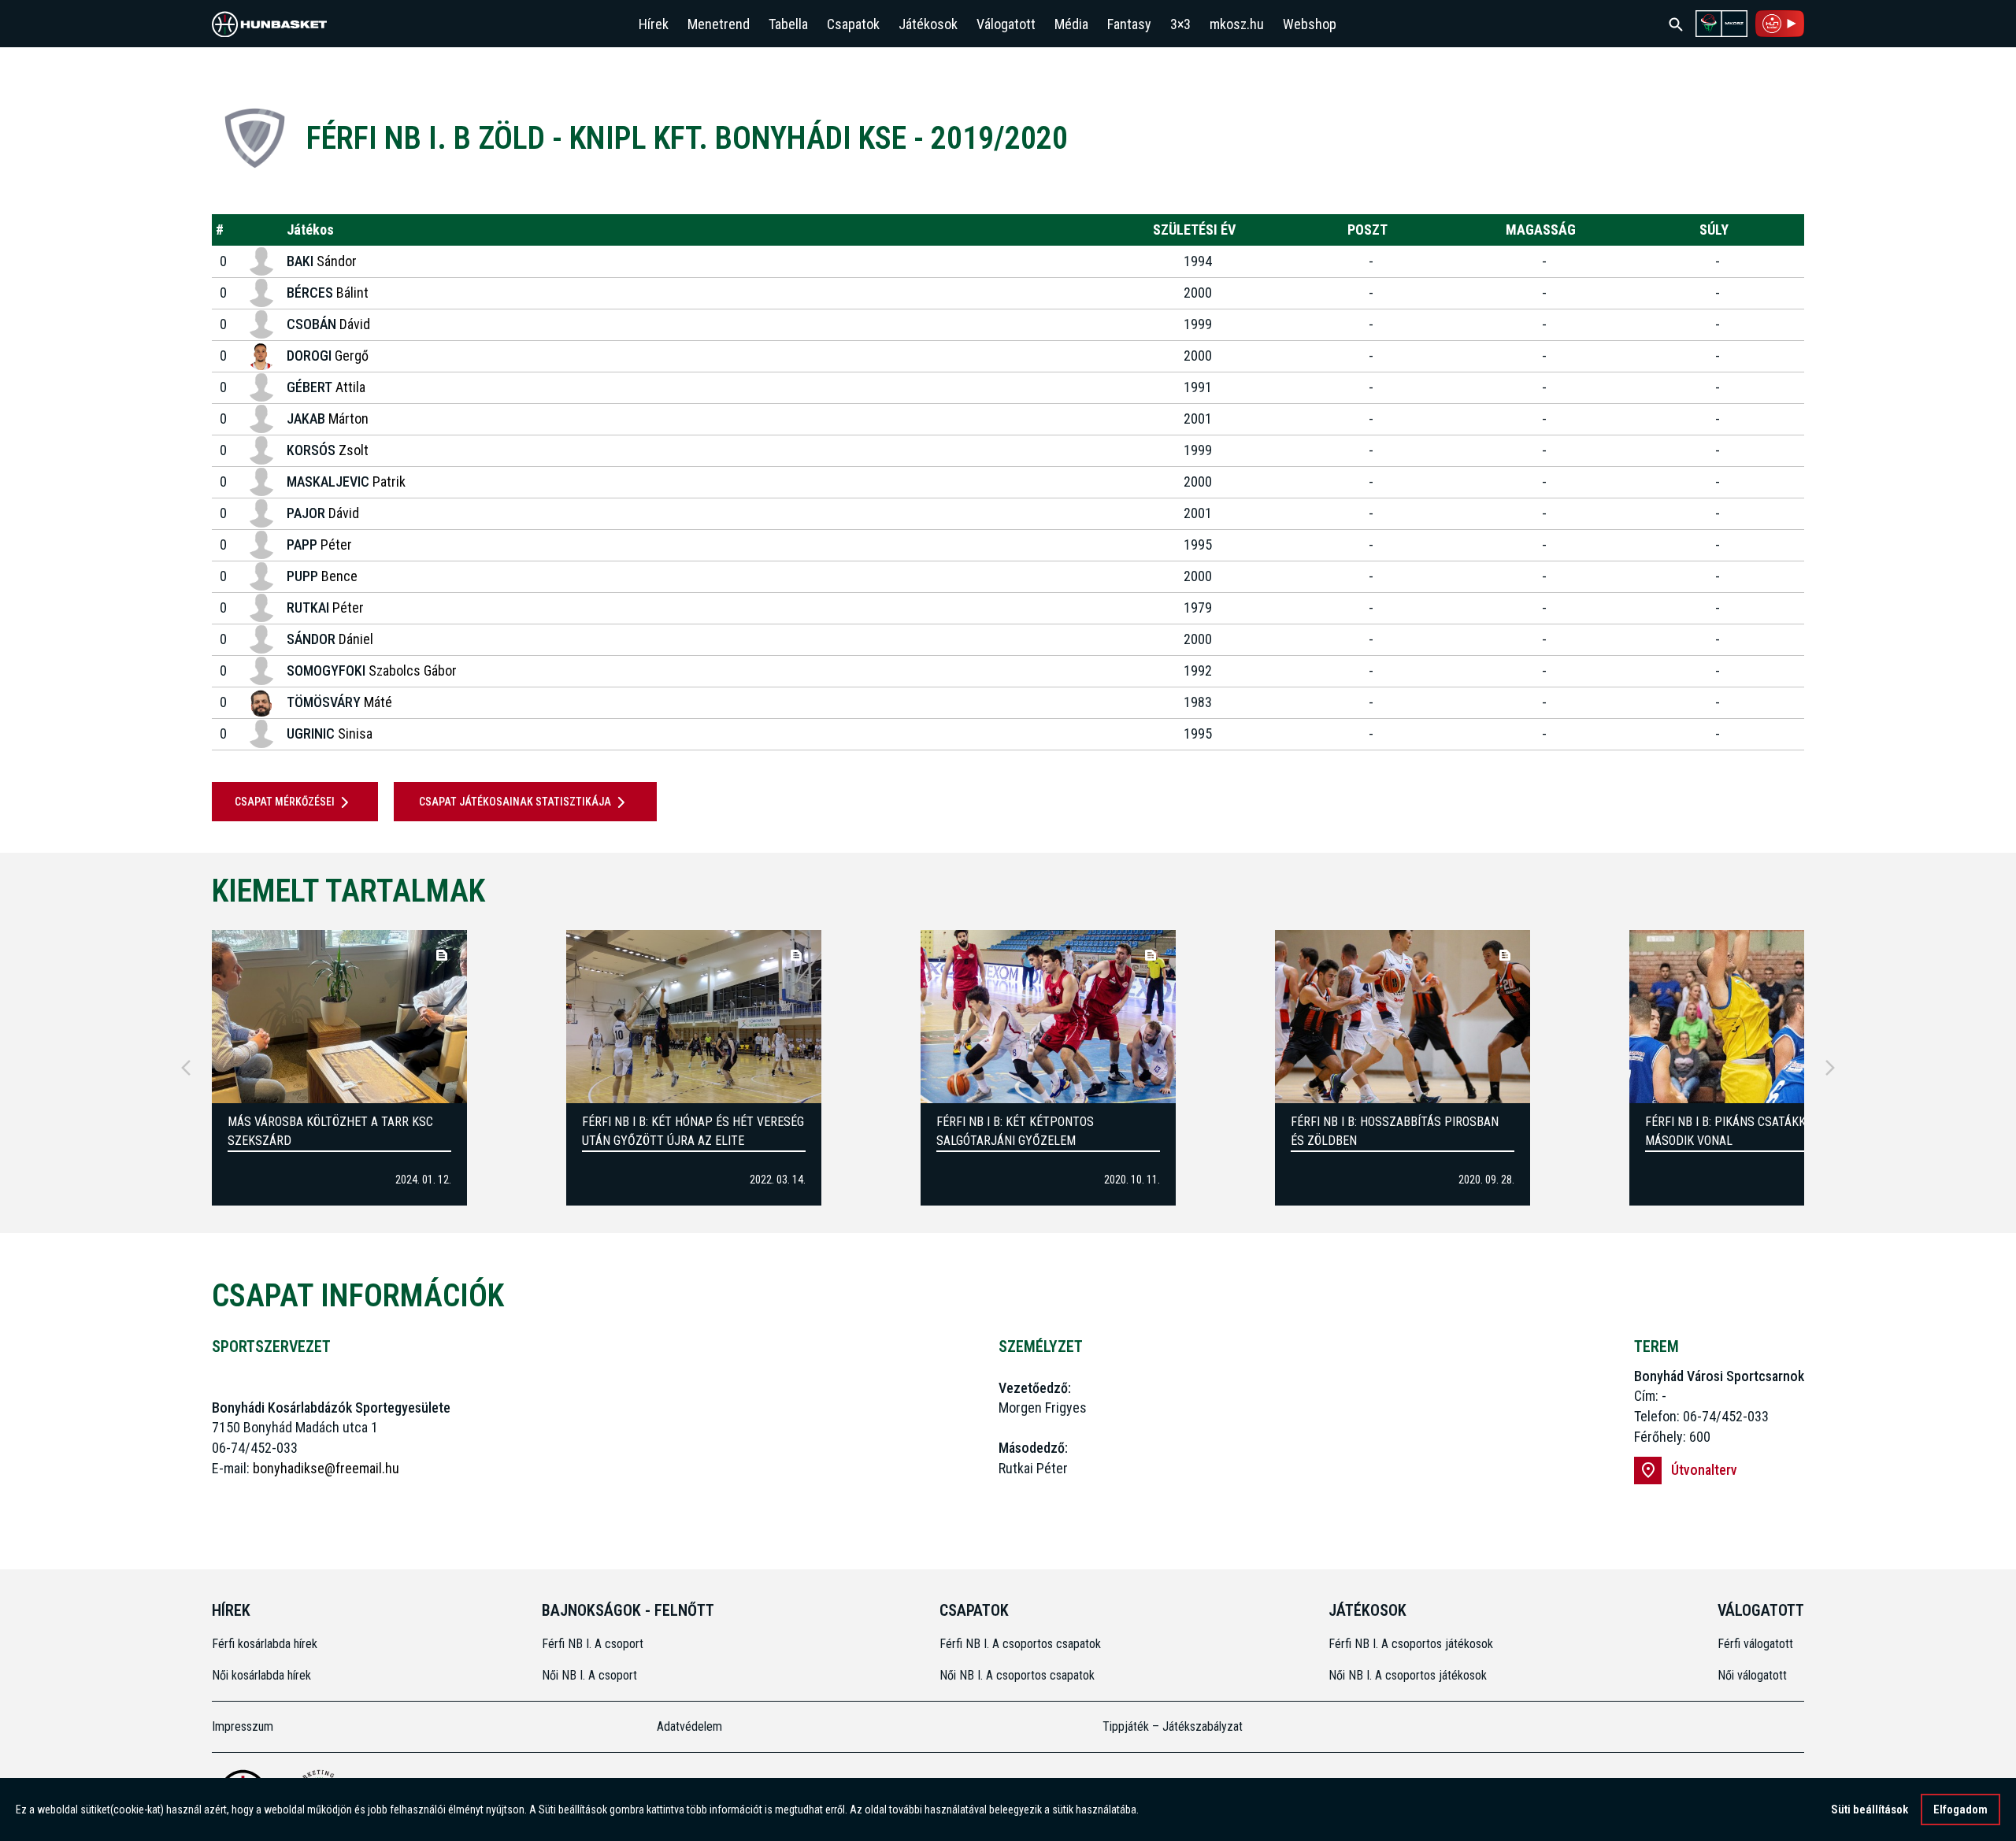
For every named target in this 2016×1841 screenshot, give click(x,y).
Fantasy (1129, 24)
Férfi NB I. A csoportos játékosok (1411, 1644)
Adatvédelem (689, 1726)
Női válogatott (1752, 1675)
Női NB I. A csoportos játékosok (1408, 1675)
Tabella (788, 24)
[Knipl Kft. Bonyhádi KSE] (255, 138)
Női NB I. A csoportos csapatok (1019, 1675)
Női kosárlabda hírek (261, 1675)
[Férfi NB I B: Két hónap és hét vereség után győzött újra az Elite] (694, 1017)
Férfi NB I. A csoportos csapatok (1022, 1644)
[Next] (1830, 1068)
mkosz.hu (1237, 24)
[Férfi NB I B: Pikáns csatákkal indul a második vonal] (1757, 1017)
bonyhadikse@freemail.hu (326, 1468)
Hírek (654, 24)
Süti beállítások (1870, 1810)
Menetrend (719, 24)
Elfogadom (1960, 1810)
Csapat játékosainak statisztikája (515, 802)
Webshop (1310, 24)
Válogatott (1006, 24)
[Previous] (186, 1068)
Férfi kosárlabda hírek (265, 1644)
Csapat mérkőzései (285, 802)
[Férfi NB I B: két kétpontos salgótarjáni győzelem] (1048, 1017)
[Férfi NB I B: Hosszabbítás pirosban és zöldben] (1403, 1017)
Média (1071, 24)
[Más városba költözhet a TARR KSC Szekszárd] (339, 1017)
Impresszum (243, 1726)
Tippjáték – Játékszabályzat (1173, 1726)
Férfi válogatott (1755, 1644)
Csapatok (853, 24)
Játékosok (928, 24)
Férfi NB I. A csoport (593, 1644)
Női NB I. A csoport (589, 1675)
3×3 (1180, 24)
